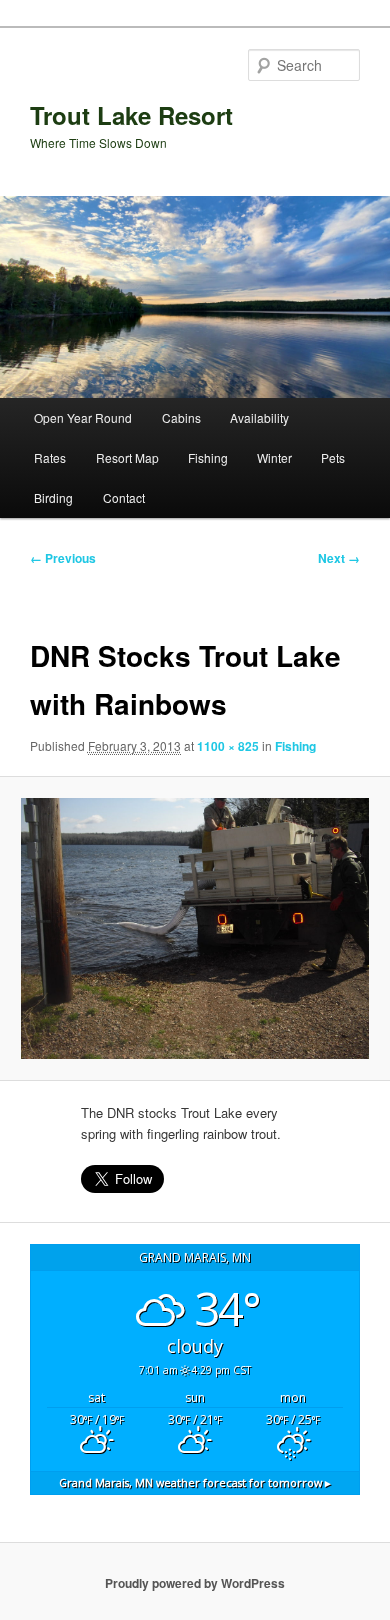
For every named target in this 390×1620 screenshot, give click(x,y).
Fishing (208, 457)
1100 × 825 (228, 746)
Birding (53, 497)
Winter (274, 457)
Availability (259, 417)
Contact (124, 497)
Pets (333, 457)
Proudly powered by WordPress (195, 1583)
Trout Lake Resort (131, 115)
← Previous (63, 558)
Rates (50, 457)
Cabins (181, 417)
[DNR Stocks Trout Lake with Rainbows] (194, 928)
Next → (339, 558)
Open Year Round (83, 417)
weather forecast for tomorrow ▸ (195, 1482)
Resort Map (127, 457)
